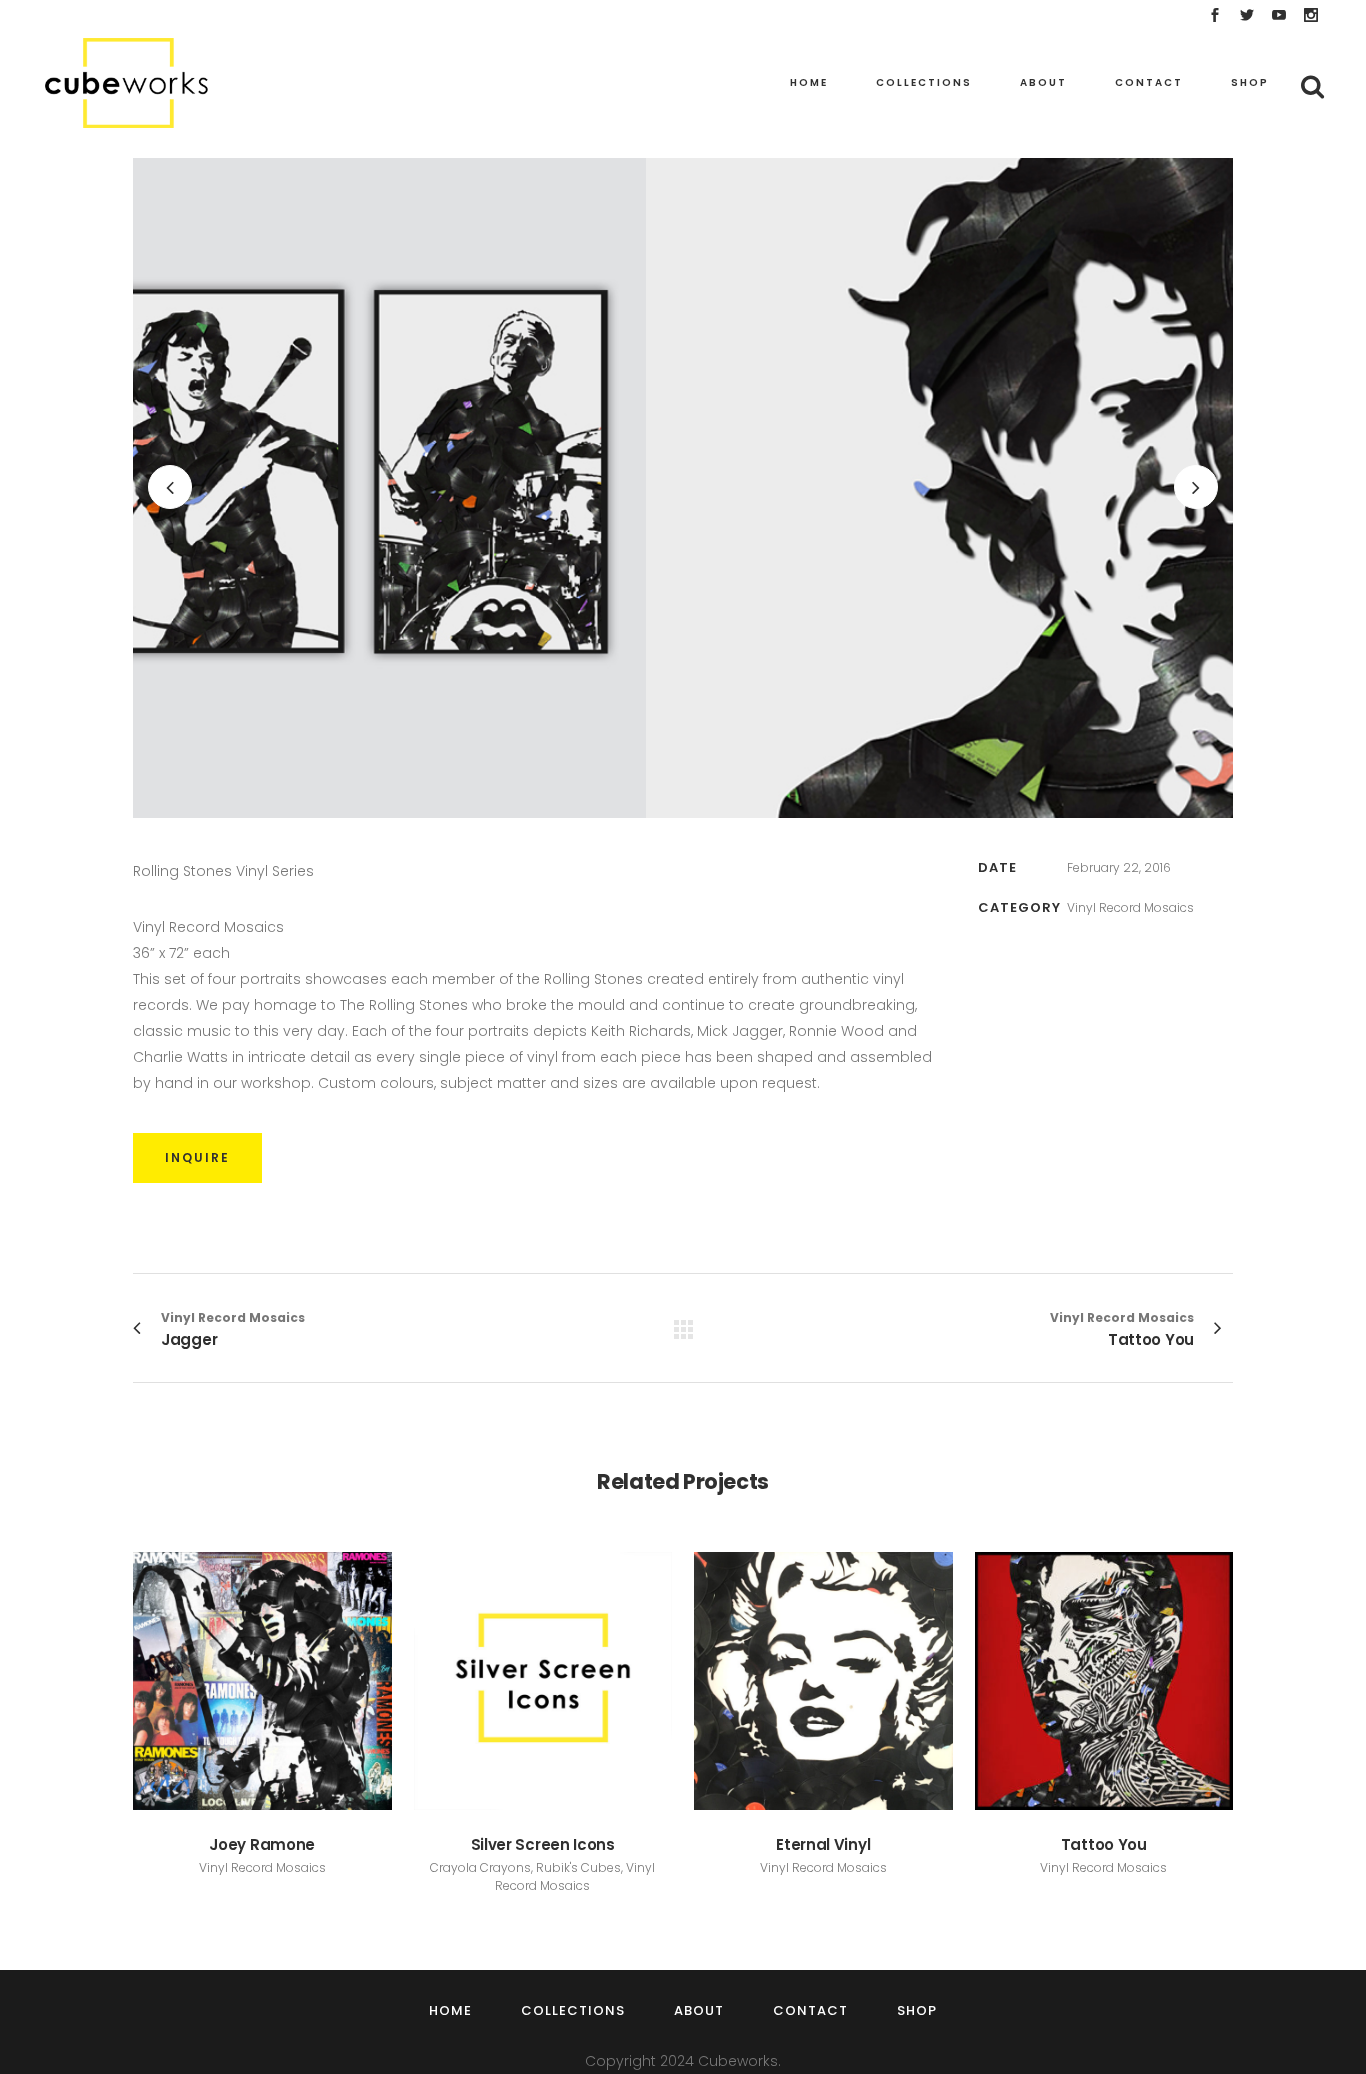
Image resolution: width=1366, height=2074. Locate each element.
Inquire (197, 1157)
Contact (810, 2010)
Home (450, 2010)
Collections (573, 2010)
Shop (917, 2010)
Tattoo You (1104, 1844)
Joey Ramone (262, 1844)
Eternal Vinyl (823, 1844)
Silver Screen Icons (543, 1844)
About (699, 2010)
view (262, 1678)
